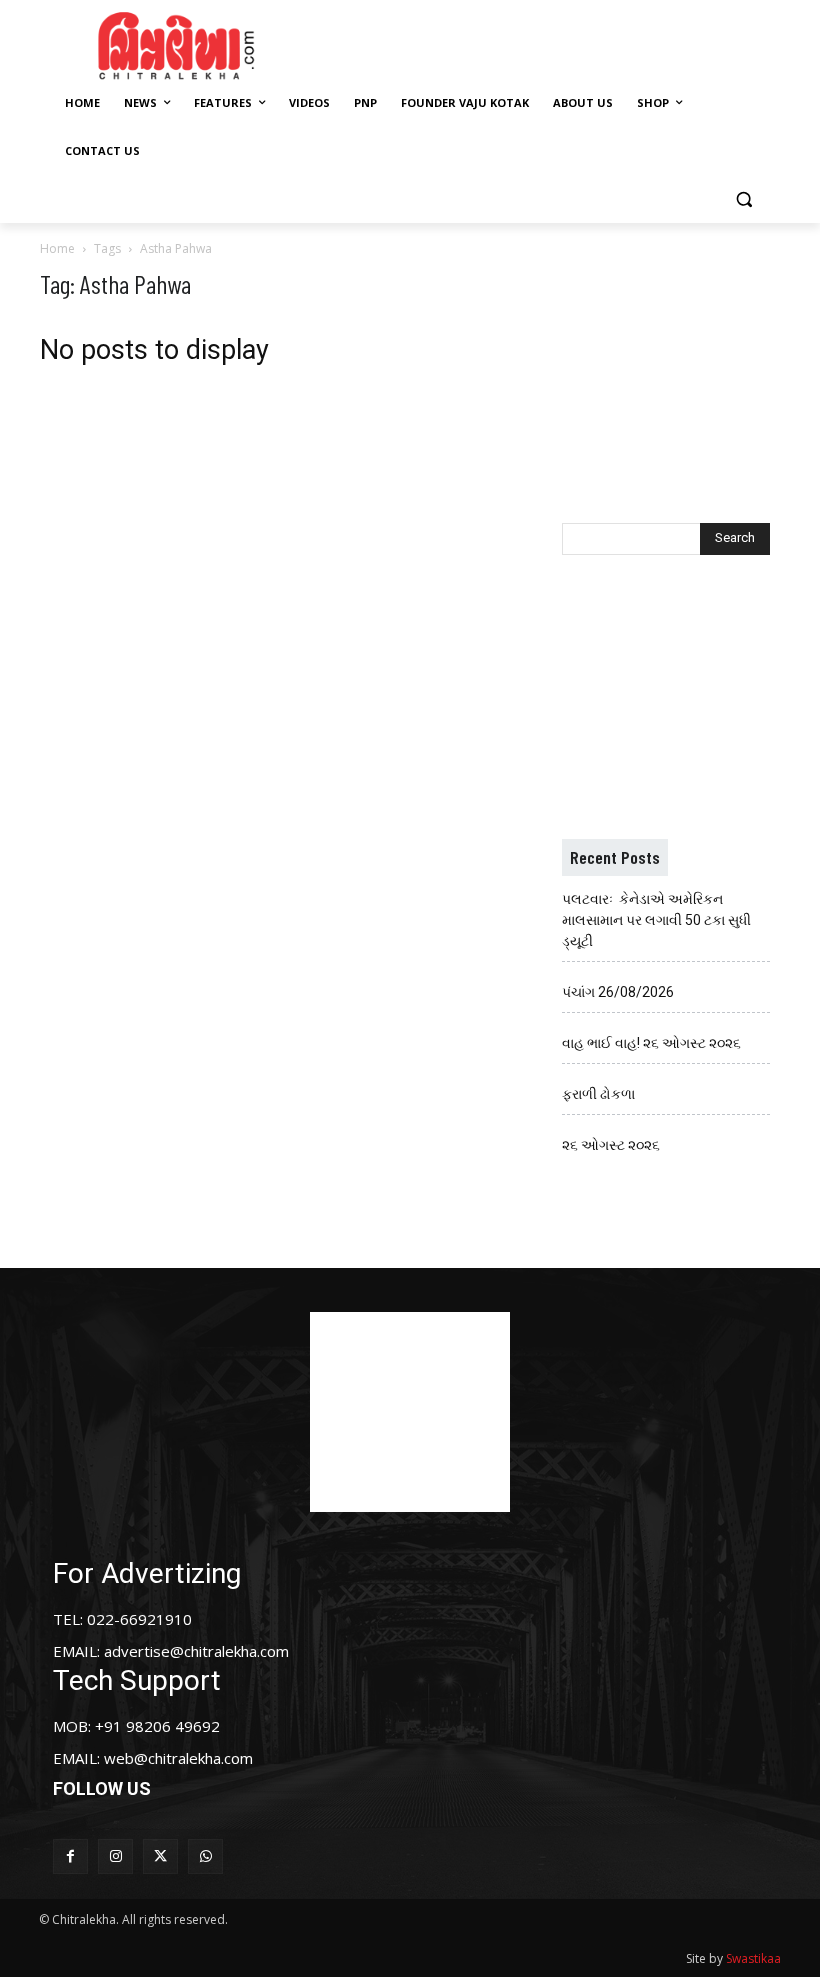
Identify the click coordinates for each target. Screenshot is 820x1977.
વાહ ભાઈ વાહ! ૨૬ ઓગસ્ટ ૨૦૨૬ (651, 1043)
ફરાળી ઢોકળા (598, 1094)
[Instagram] (115, 1856)
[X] (160, 1856)
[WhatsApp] (205, 1856)
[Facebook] (70, 1856)
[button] (743, 199)
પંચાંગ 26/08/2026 (618, 992)
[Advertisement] (562, 43)
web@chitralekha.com (178, 1758)
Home (57, 248)
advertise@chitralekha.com (196, 1651)
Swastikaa (753, 1958)
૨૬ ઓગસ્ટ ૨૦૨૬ (611, 1145)
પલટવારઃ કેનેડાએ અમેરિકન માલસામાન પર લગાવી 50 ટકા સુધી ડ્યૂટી (656, 920)
